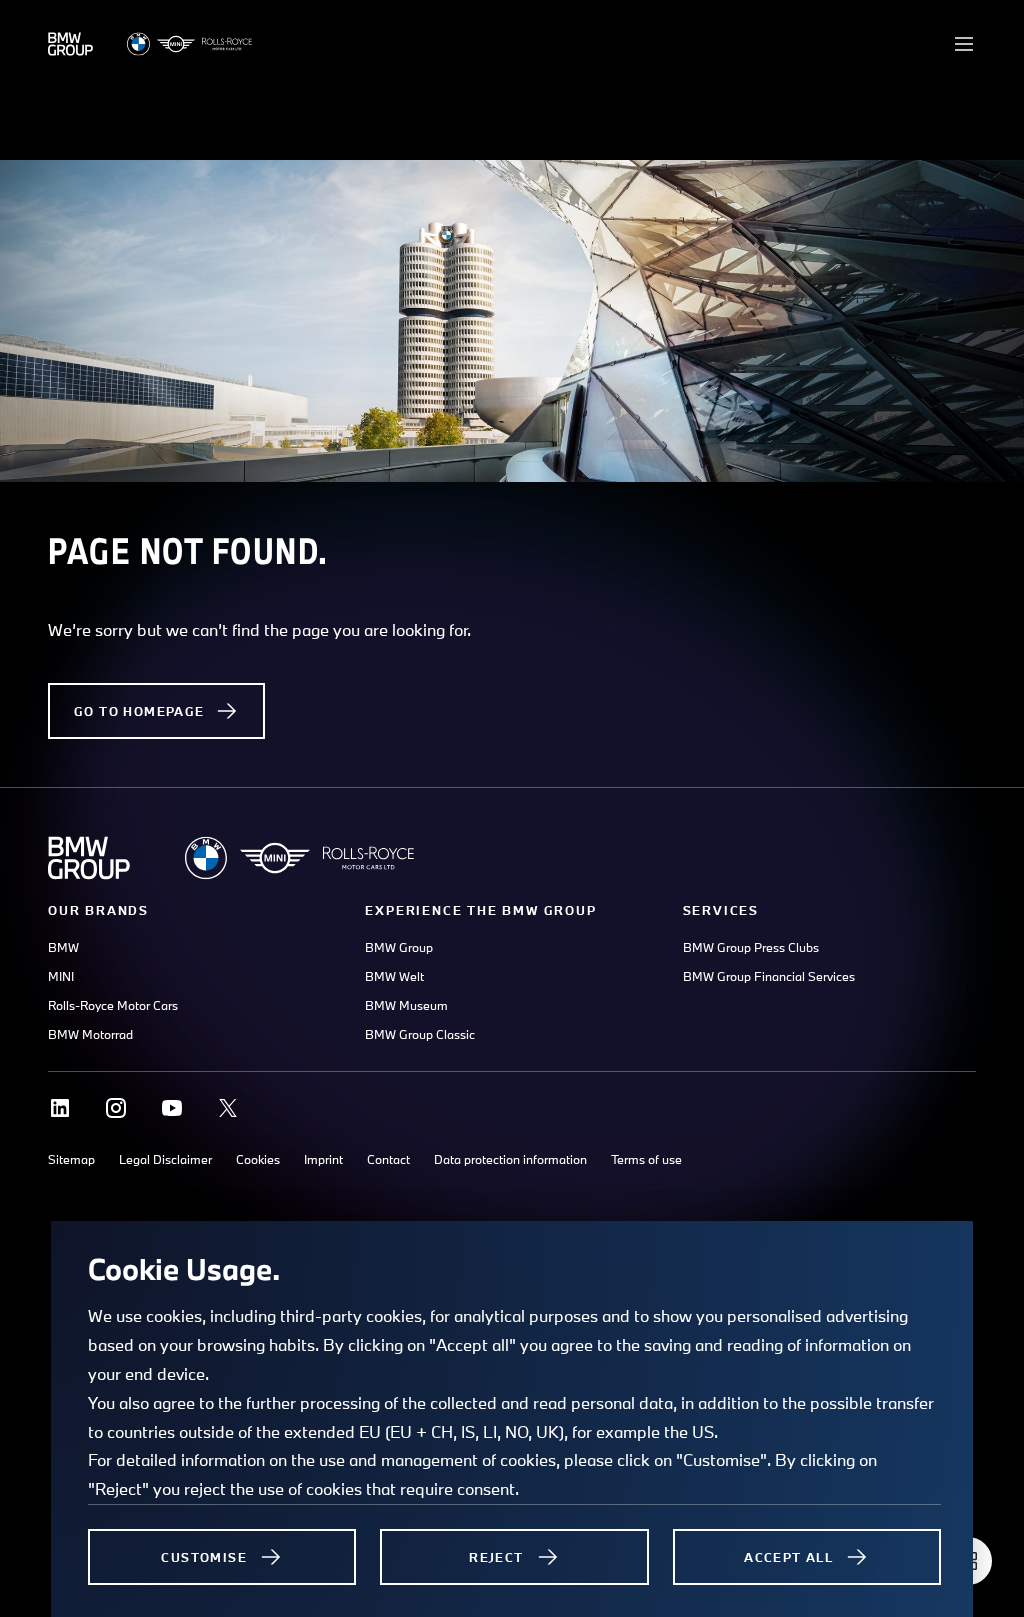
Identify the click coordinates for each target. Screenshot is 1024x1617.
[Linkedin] (60, 1108)
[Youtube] (172, 1108)
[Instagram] (116, 1108)
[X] (228, 1108)
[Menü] (964, 44)
